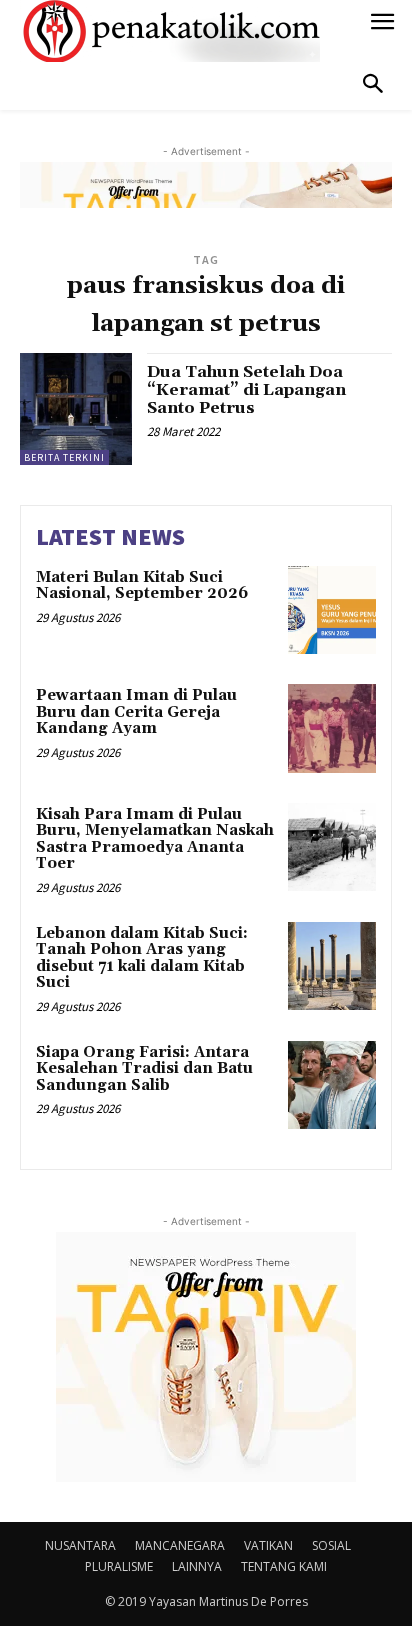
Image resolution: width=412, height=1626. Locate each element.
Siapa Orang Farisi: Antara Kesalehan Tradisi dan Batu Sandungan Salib (144, 1069)
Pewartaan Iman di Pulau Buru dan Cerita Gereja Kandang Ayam (136, 712)
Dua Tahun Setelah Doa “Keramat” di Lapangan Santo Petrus (246, 389)
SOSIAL (331, 1545)
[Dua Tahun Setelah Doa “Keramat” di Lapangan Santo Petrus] (76, 409)
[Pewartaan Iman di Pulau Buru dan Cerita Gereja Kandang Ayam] (332, 728)
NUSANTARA (80, 1545)
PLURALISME (119, 1566)
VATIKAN (268, 1545)
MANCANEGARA (180, 1545)
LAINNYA (197, 1566)
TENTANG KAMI (284, 1566)
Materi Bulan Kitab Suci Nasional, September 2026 (142, 586)
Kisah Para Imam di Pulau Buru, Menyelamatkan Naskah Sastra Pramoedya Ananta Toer (155, 839)
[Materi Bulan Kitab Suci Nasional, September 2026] (332, 610)
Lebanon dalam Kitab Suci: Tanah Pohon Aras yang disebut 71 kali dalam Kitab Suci (142, 958)
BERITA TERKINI (64, 457)
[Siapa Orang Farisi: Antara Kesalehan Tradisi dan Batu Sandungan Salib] (332, 1085)
